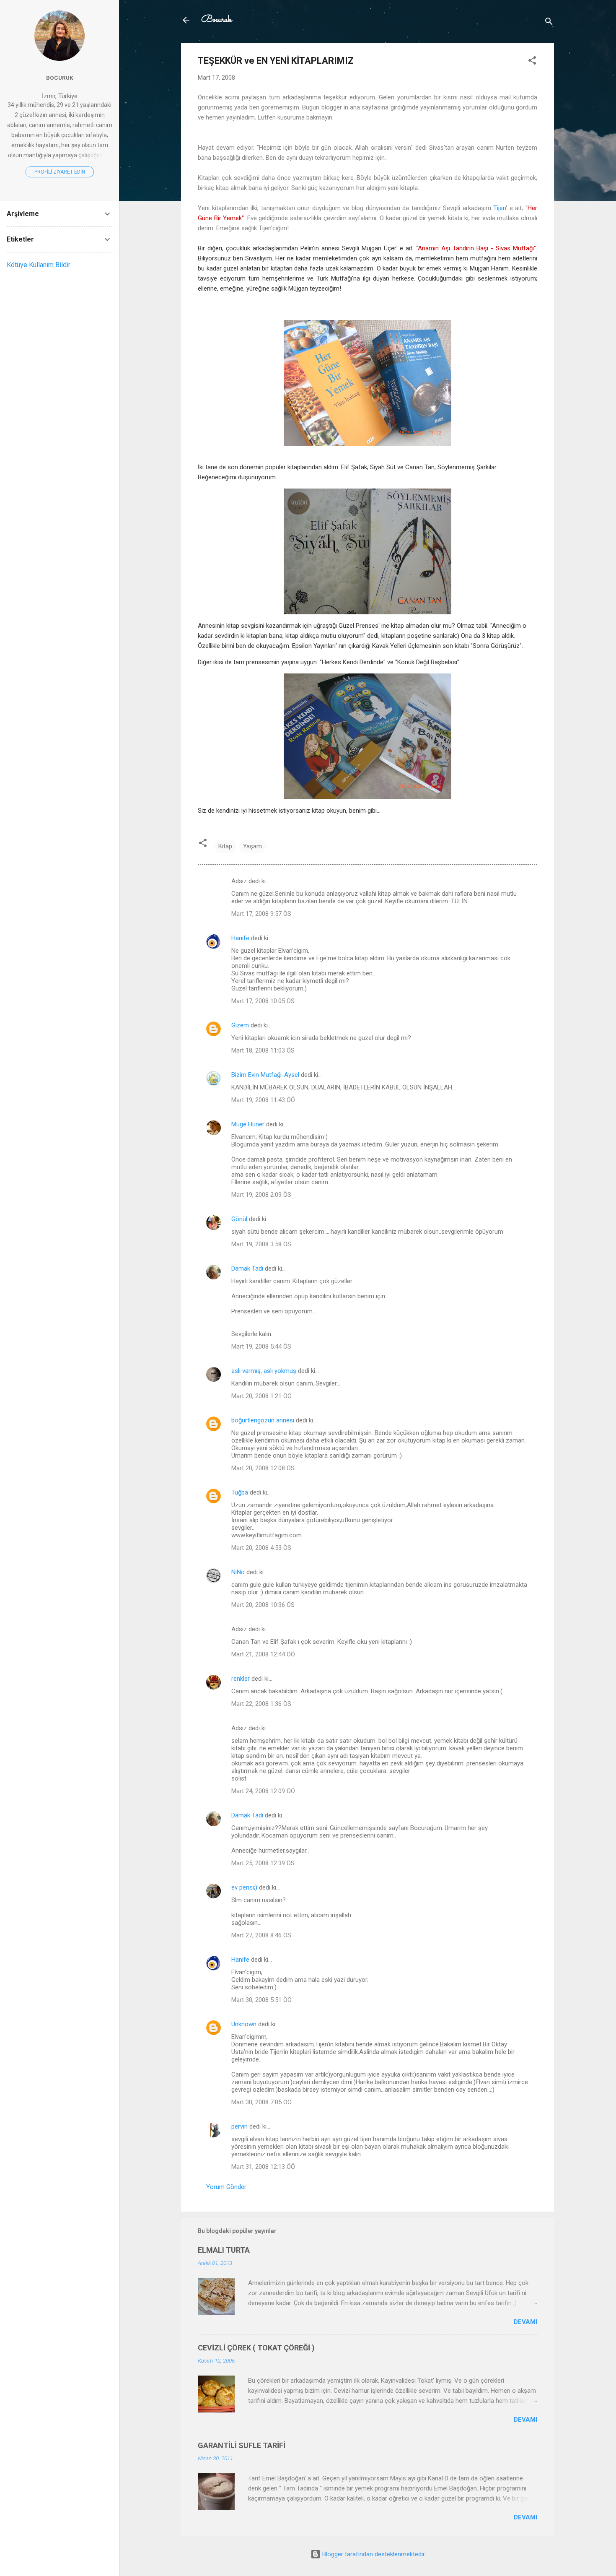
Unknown (244, 2024)
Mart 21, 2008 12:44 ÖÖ (263, 1654)
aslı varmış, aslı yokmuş (264, 1371)
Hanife (240, 938)
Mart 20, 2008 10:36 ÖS (263, 1605)
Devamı (525, 2322)
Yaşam (252, 846)
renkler (241, 1679)
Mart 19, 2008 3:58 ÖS (261, 1244)
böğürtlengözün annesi (263, 1420)
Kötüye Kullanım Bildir (39, 265)
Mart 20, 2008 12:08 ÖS (263, 1468)
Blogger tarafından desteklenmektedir (373, 2554)
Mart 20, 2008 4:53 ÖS (261, 1548)
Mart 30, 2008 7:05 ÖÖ (261, 2102)
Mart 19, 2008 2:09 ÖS (261, 1195)
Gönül (239, 1219)
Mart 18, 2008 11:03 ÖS (263, 1050)
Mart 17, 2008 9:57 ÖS (261, 914)
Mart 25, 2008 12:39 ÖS (263, 1863)
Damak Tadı (247, 1269)
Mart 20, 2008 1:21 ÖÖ (261, 1396)
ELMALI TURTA (224, 2250)
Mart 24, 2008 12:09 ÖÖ (263, 1791)
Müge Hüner (248, 1124)
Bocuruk (216, 20)
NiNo (238, 1572)
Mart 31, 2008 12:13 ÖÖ (263, 2167)
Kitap (225, 846)
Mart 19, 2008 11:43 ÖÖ (263, 1100)
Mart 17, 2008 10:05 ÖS (263, 1001)
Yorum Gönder (226, 2187)
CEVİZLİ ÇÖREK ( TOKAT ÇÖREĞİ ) (256, 2348)
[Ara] (549, 23)
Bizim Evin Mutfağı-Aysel (265, 1075)
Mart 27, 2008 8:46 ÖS (261, 1935)
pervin (239, 2126)
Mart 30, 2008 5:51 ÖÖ (261, 2000)
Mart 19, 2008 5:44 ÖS (261, 1346)
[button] (532, 62)
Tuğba (240, 1492)
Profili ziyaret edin (60, 172)
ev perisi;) (244, 1887)
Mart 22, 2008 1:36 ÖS (261, 1704)
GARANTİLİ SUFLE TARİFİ (242, 2445)
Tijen (500, 208)
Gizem (240, 1025)
